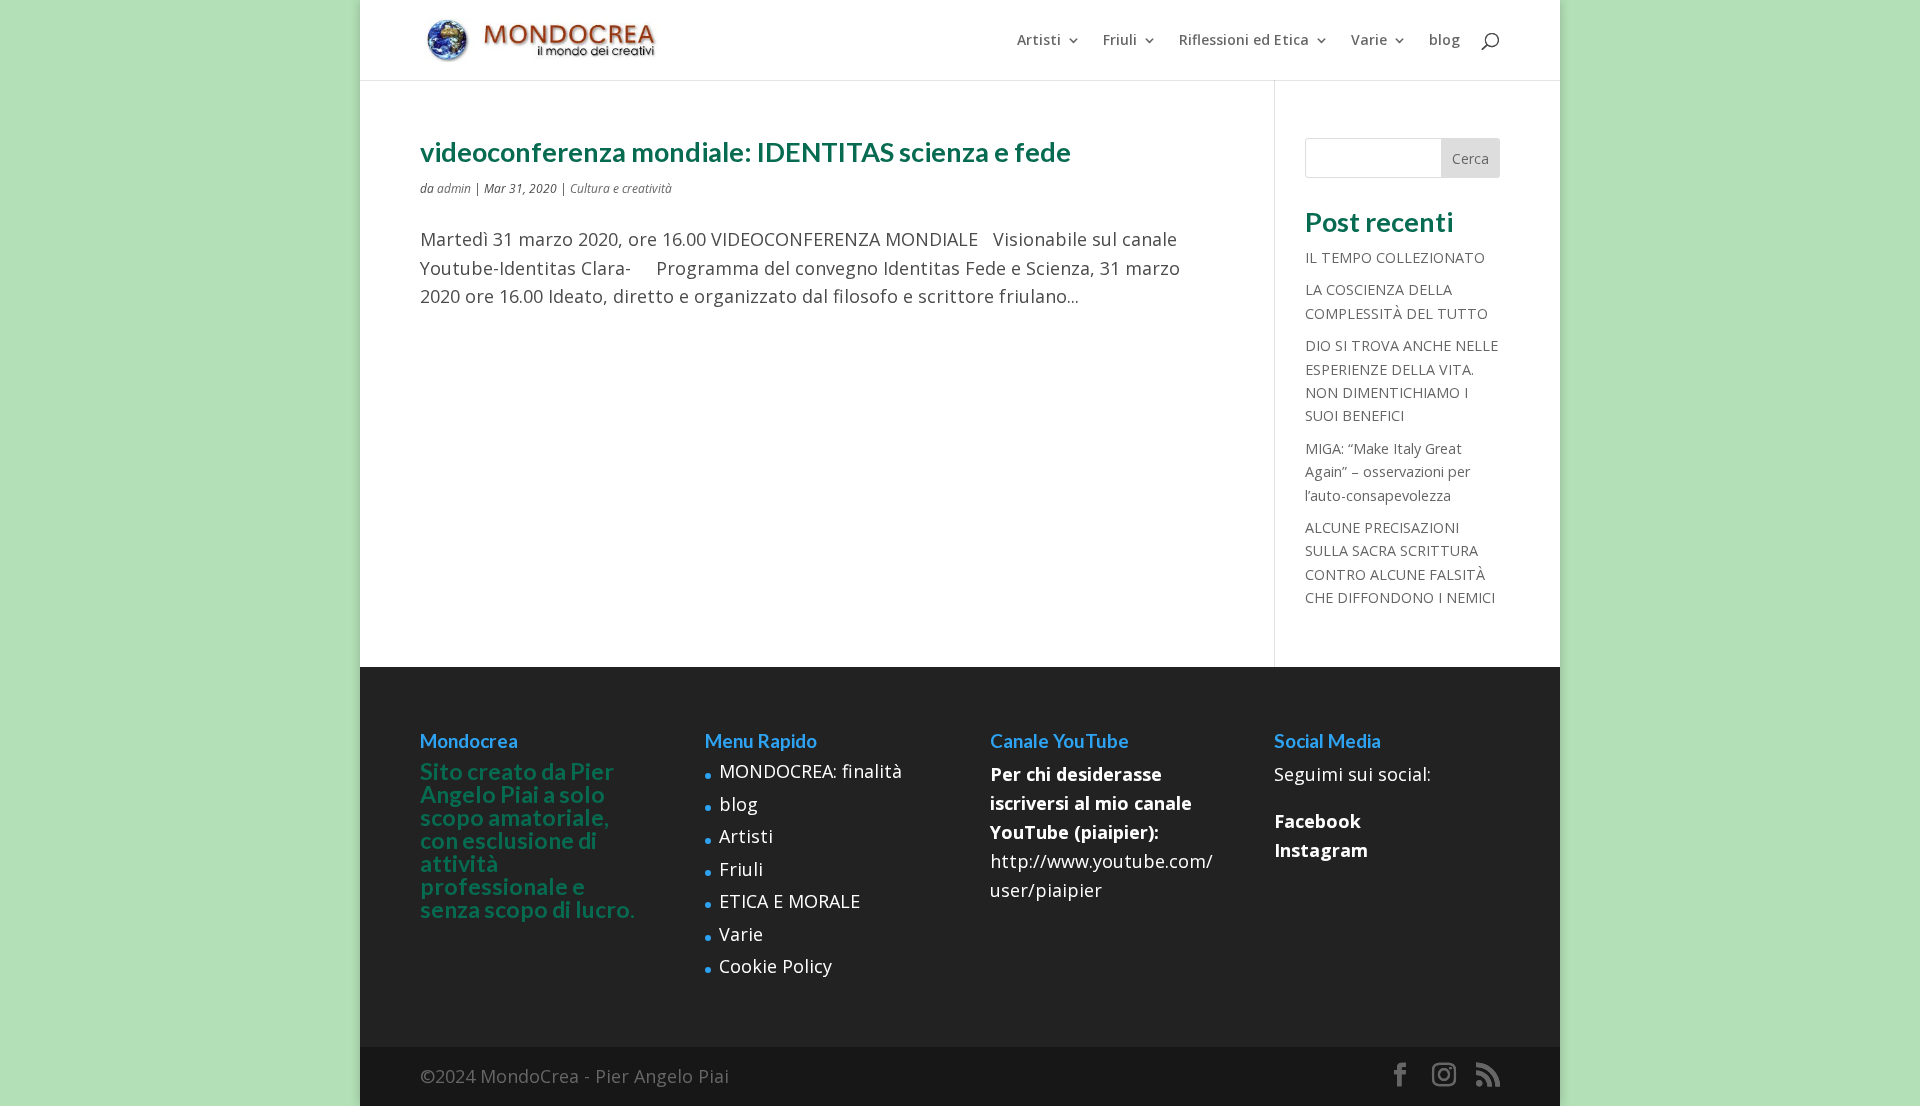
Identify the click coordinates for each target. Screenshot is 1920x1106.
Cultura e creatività (621, 188)
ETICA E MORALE (789, 901)
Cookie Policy (775, 966)
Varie (1369, 41)
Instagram (1321, 850)
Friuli (1120, 41)
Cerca (1470, 158)
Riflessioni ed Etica (1244, 41)
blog (1444, 41)
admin (454, 188)
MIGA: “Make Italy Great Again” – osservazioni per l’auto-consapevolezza (1387, 472)
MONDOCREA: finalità (810, 771)
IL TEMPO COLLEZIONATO (1395, 257)
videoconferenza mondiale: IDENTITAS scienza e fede (745, 151)
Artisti (1039, 41)
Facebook (1317, 821)
